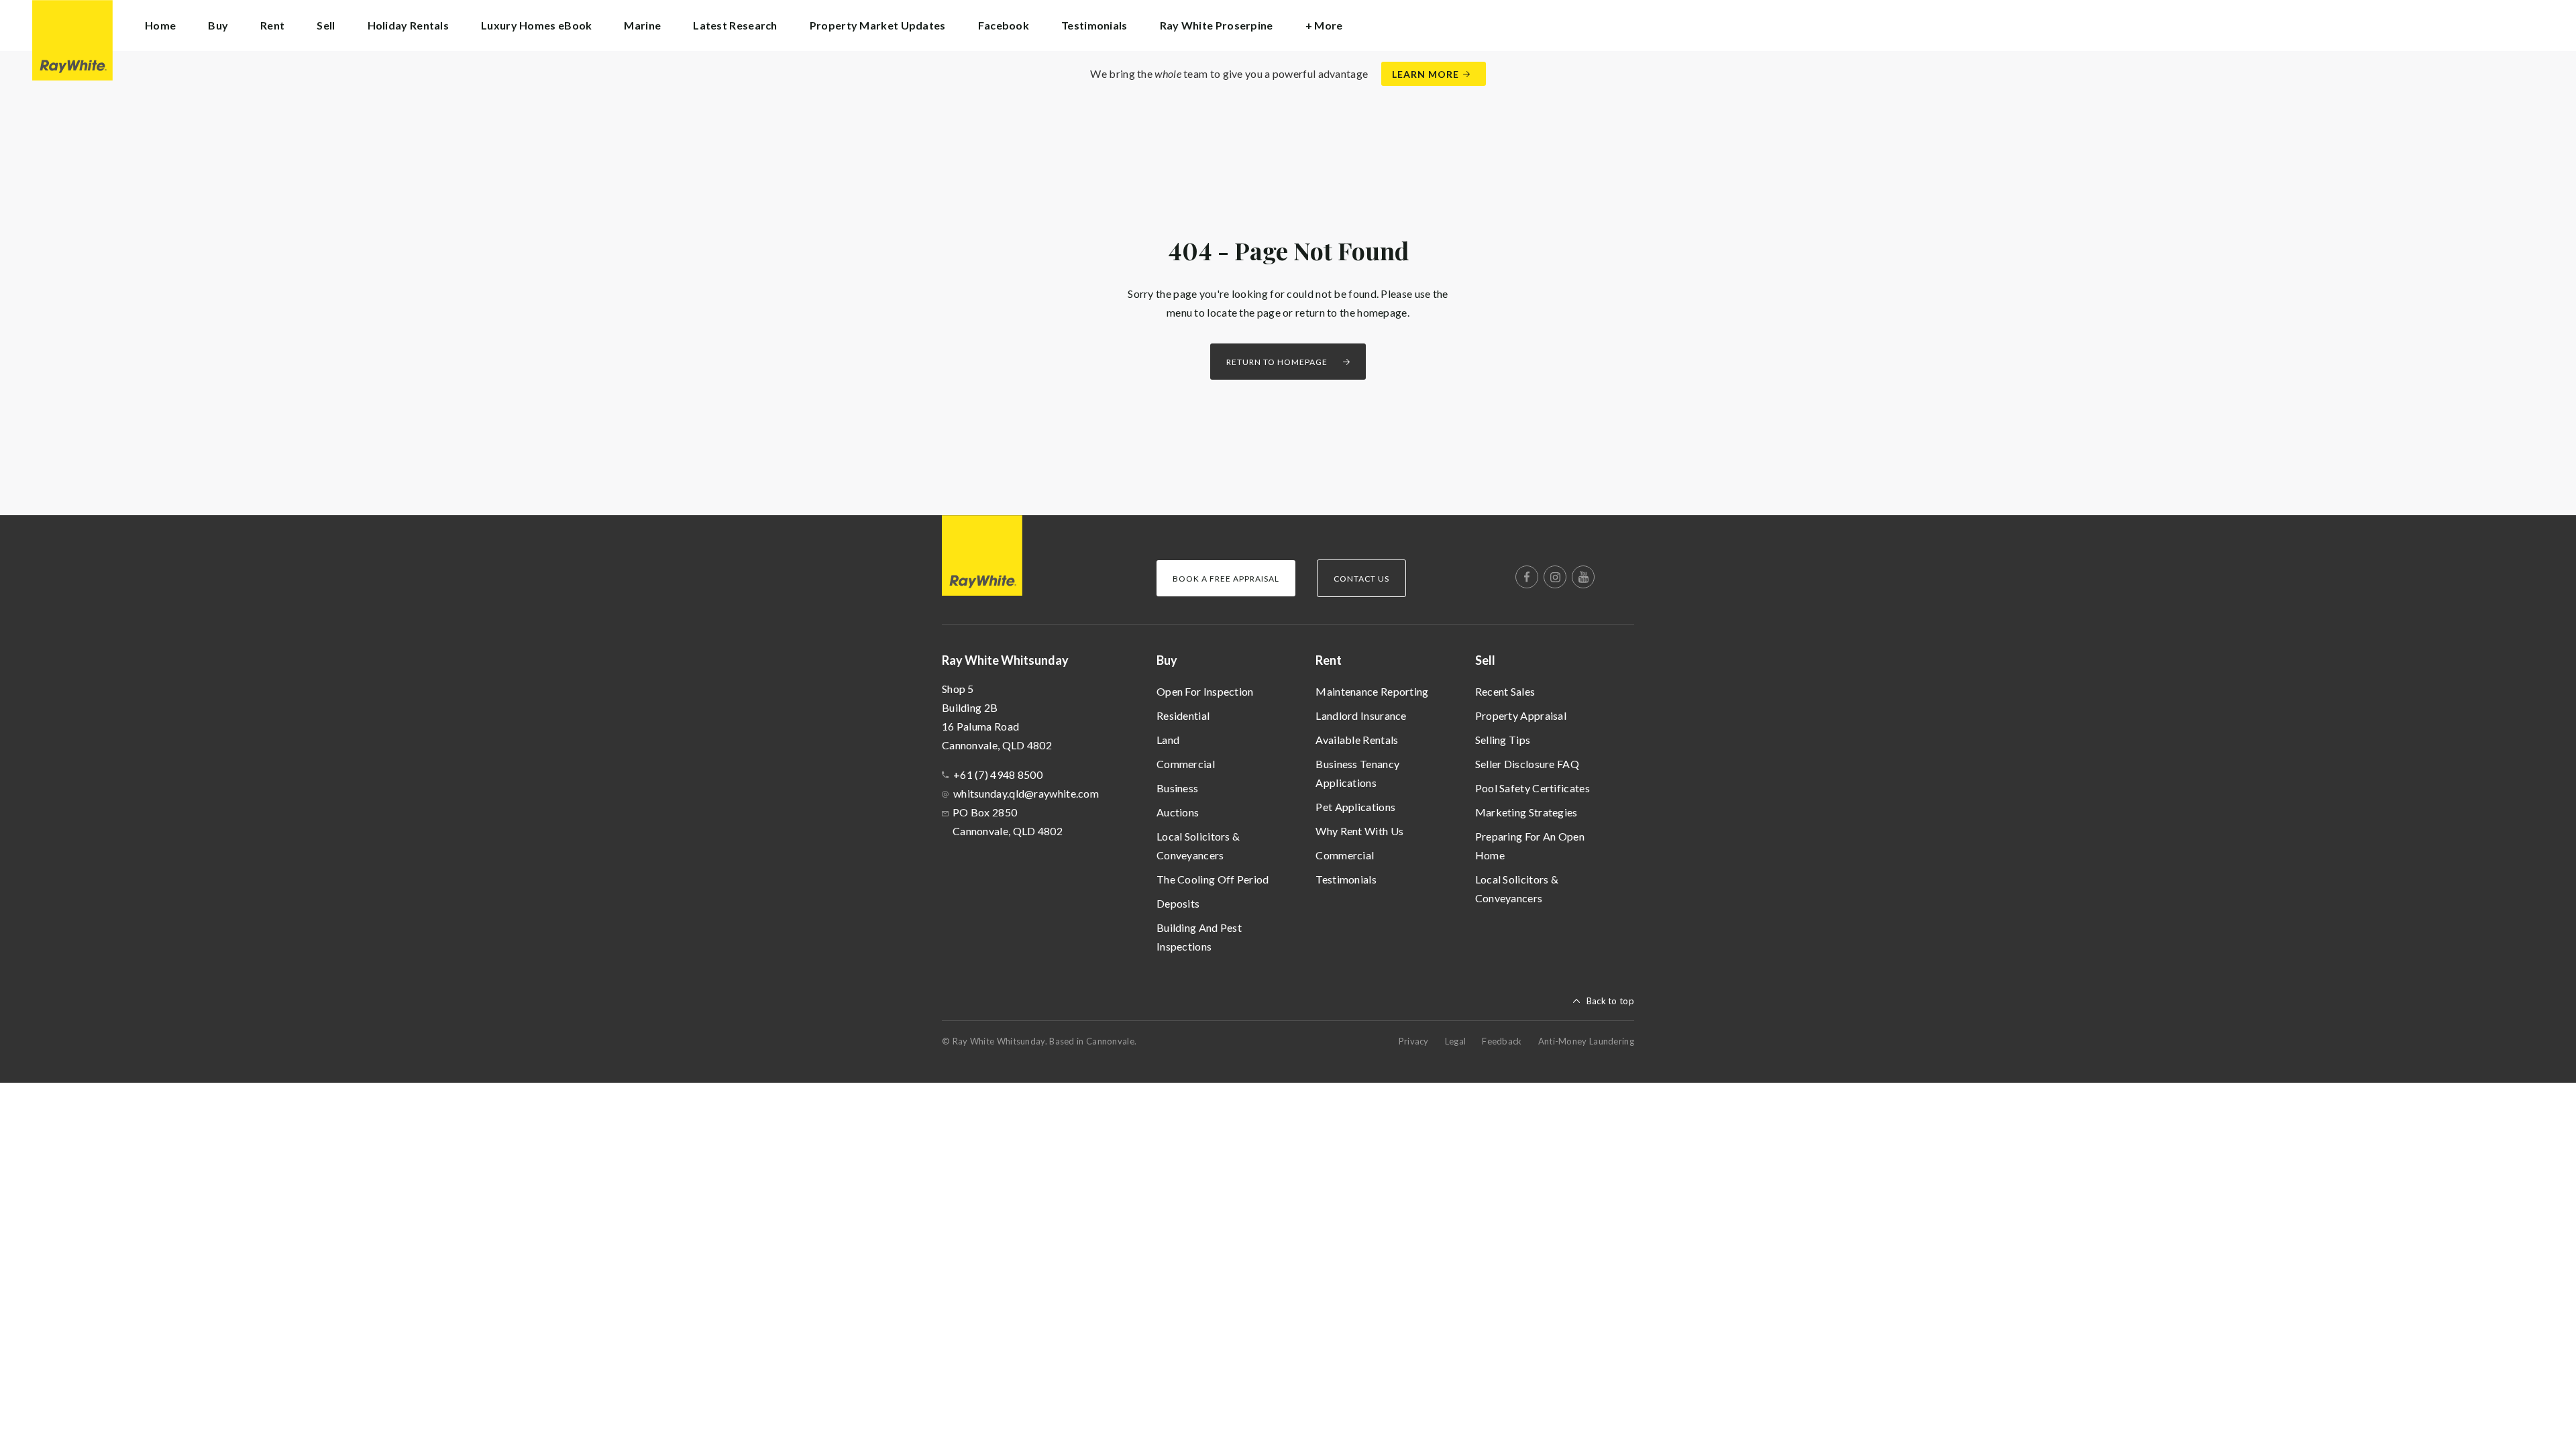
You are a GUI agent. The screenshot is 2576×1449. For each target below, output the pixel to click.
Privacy (1414, 1041)
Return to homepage (1277, 362)
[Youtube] (1583, 577)
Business (1177, 788)
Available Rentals (1357, 740)
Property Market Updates (878, 25)
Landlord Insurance (1361, 715)
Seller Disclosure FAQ (1527, 764)
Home (160, 25)
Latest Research (735, 25)
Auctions (1178, 812)
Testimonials (1094, 25)
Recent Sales (1505, 691)
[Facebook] (1527, 577)
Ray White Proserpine (1217, 25)
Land (1168, 740)
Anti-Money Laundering (1586, 1041)
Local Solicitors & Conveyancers (1198, 846)
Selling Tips (1503, 740)
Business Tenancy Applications (1357, 773)
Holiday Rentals (409, 25)
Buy (1167, 660)
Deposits (1178, 903)
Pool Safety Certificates (1533, 788)
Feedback (1502, 1041)
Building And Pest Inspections (1199, 937)
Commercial (1186, 764)
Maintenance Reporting (1372, 691)
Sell (1485, 660)
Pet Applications (1355, 807)
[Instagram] (1555, 577)
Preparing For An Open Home (1530, 846)
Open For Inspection (1205, 691)
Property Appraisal (1521, 715)
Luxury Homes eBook (536, 25)
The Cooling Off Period (1213, 879)
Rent (1329, 660)
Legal (1456, 1041)
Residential (1183, 715)
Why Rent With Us (1359, 831)
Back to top (1610, 1001)
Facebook (1004, 25)
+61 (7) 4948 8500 (998, 774)
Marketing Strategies (1526, 812)
